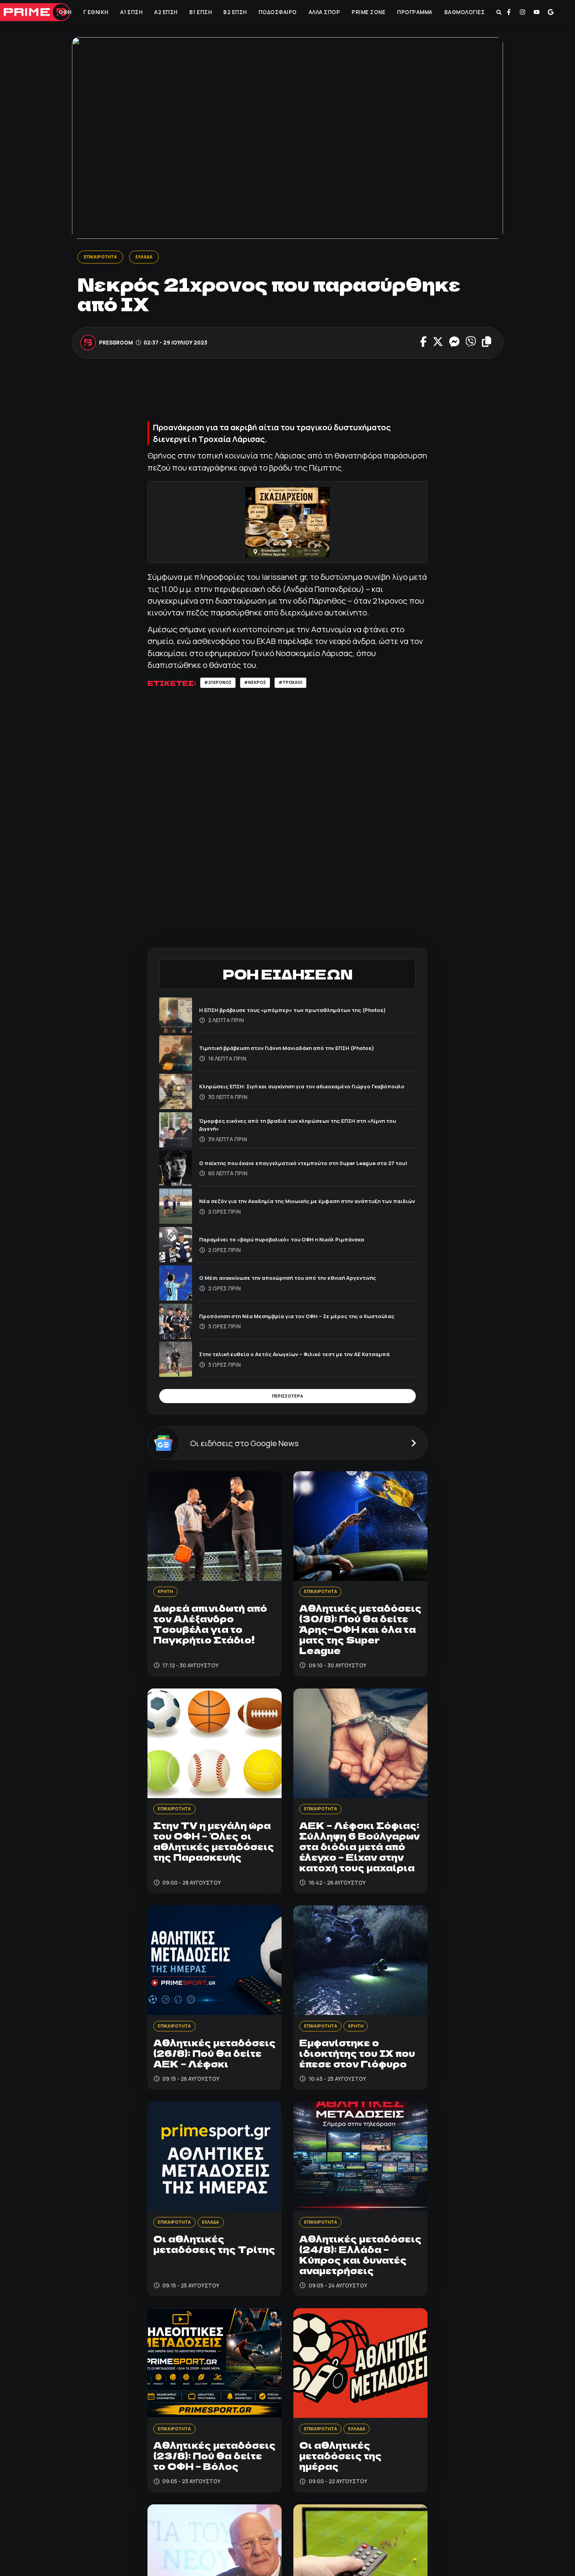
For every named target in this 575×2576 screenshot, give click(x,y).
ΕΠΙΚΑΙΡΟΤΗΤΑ (103, 257)
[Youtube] (537, 12)
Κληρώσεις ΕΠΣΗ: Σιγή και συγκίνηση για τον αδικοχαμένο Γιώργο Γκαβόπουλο (304, 1089)
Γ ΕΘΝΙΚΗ (95, 12)
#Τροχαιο (305, 685)
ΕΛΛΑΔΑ (153, 257)
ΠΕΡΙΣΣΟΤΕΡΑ (287, 1401)
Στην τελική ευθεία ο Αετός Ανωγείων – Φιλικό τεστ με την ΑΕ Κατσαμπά (296, 1357)
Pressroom (116, 344)
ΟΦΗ (65, 12)
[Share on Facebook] (423, 344)
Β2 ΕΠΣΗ (235, 12)
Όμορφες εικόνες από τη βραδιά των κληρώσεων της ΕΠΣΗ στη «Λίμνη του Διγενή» (300, 1127)
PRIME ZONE (368, 12)
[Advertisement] (290, 395)
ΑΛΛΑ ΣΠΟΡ (324, 12)
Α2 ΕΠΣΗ (165, 12)
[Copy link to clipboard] (486, 344)
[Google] (551, 12)
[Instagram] (523, 12)
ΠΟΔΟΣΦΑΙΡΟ (277, 12)
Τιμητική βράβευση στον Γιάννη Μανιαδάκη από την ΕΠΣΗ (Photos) (306, 1051)
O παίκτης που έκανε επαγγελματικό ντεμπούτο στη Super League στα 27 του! (306, 1165)
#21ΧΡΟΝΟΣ (221, 685)
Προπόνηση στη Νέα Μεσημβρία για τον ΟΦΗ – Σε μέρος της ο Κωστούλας (297, 1318)
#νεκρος (265, 685)
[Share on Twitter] (438, 344)
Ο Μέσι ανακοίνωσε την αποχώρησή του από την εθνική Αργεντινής (307, 1280)
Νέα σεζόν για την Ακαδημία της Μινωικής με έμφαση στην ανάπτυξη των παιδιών (291, 1204)
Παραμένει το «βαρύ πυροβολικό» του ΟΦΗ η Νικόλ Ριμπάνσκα (300, 1242)
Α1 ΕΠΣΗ (131, 12)
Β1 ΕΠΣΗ (200, 12)
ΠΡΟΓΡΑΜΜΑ (414, 12)
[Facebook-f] (509, 12)
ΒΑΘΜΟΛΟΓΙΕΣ (464, 12)
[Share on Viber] (470, 344)
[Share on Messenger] (454, 344)
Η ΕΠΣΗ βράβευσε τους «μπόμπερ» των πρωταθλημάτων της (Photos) (297, 1012)
